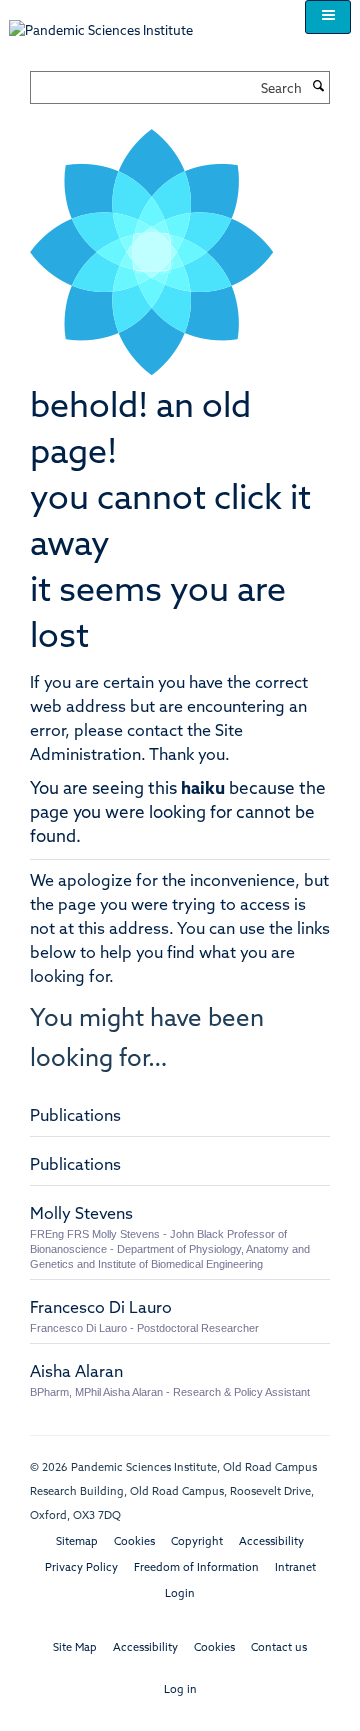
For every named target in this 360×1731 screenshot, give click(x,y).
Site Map (75, 1648)
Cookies (134, 1542)
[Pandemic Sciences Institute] (111, 21)
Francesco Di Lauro (101, 1309)
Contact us (279, 1648)
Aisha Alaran (76, 1373)
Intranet (295, 1568)
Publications (75, 1117)
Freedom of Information (196, 1568)
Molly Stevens (81, 1215)
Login (180, 1594)
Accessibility (271, 1542)
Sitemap (77, 1542)
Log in (180, 1690)
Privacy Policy (81, 1568)
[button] (328, 17)
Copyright (197, 1542)
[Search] (318, 88)
